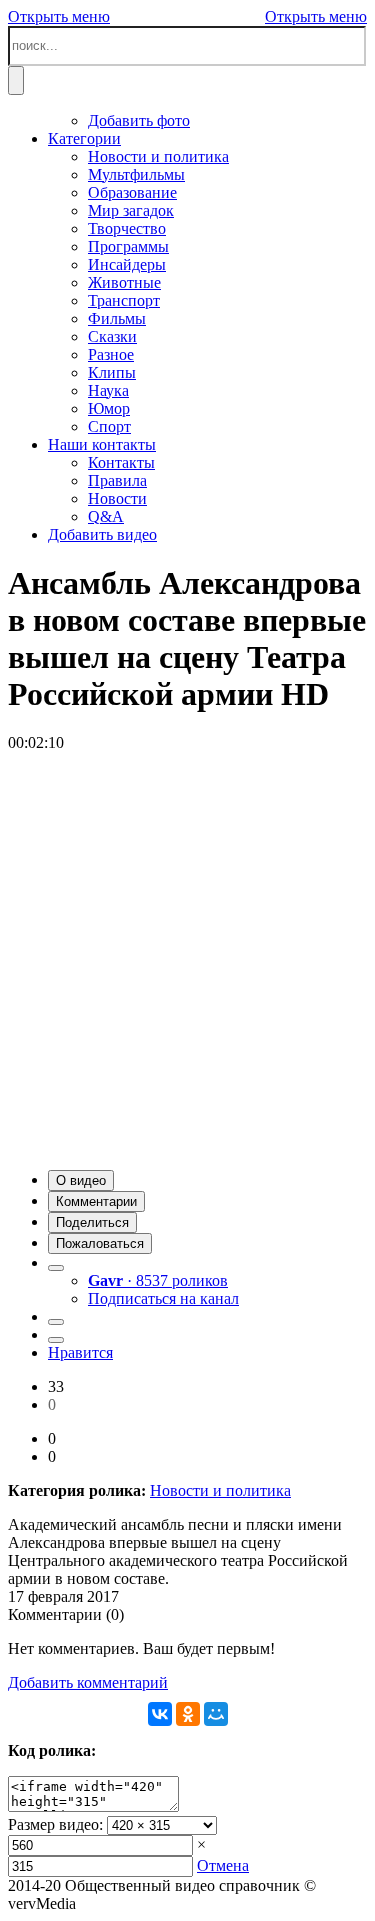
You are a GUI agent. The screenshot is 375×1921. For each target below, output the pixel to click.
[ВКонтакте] (160, 1714)
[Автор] (56, 1268)
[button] (81, 1180)
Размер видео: (55, 1824)
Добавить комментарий (88, 1682)
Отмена (223, 1865)
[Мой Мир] (216, 1714)
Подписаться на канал (163, 1298)
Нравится (80, 1352)
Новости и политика (220, 1490)
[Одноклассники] (188, 1714)
